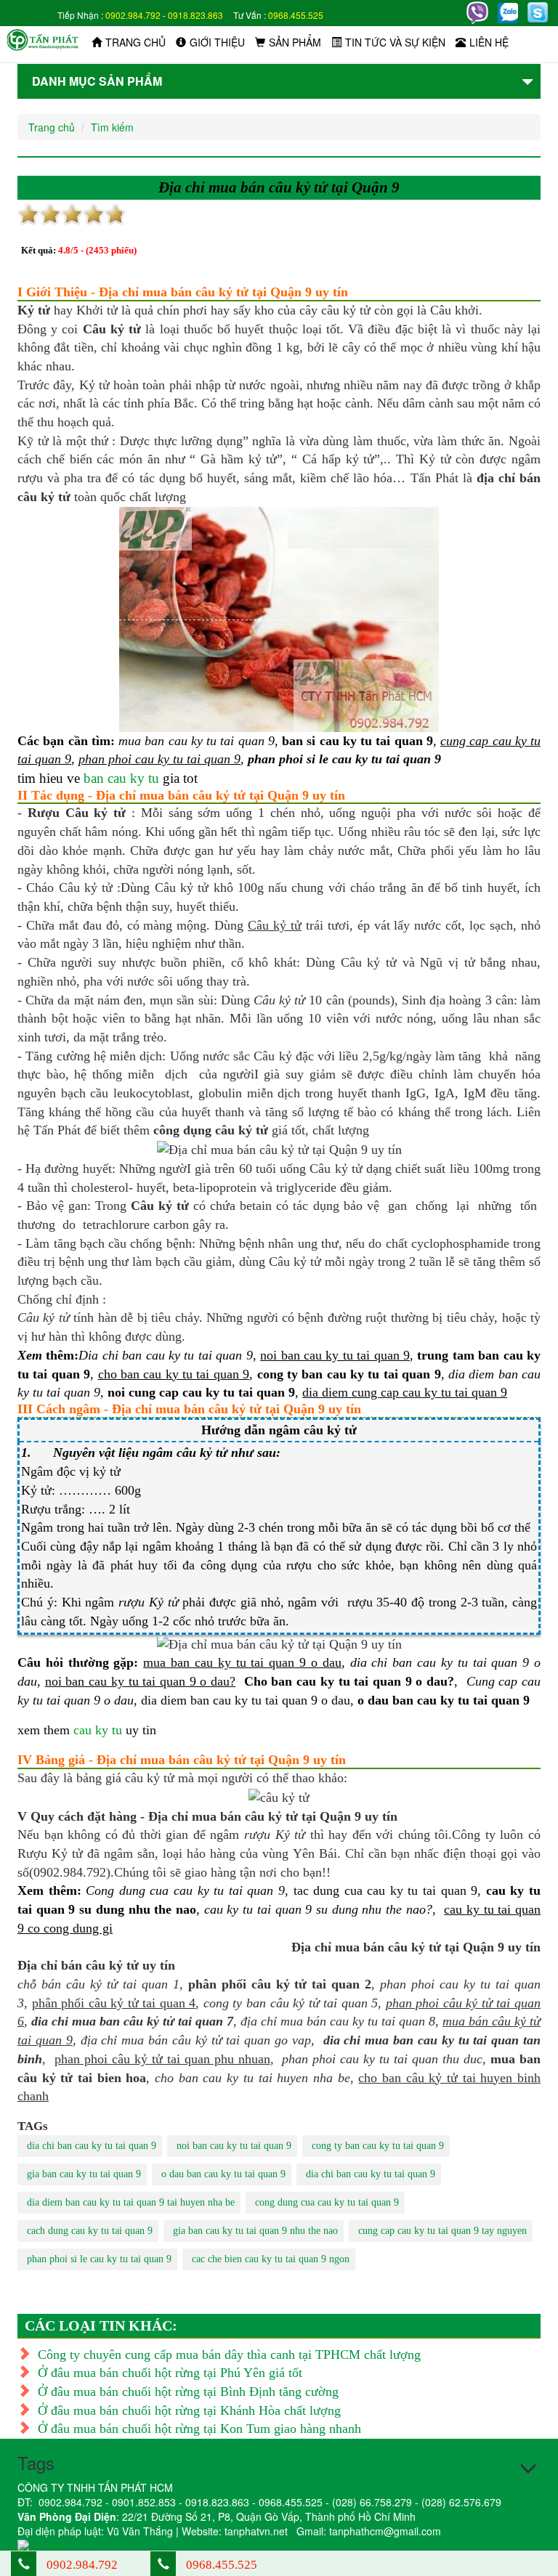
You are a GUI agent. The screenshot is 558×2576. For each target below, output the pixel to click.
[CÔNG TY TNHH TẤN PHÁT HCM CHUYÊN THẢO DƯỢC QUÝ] (43, 38)
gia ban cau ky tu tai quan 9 (84, 2174)
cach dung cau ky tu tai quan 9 (90, 2231)
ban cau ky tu (121, 778)
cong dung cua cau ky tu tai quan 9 (327, 2202)
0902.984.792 (133, 15)
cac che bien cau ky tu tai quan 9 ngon (271, 2259)
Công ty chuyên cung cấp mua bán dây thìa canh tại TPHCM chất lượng (229, 2354)
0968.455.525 (296, 15)
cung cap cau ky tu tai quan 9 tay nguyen (442, 2231)
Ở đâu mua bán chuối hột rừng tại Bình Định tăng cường (188, 2392)
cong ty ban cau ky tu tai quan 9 (378, 2146)
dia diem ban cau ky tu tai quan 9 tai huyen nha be (131, 2202)
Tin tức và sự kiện (395, 42)
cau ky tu (98, 1730)
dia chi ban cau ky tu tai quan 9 (92, 2146)
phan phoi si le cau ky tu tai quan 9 (99, 2259)
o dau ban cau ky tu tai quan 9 (223, 2174)
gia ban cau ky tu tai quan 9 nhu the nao (255, 2231)
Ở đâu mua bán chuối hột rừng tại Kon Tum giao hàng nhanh (199, 2429)
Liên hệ (489, 42)
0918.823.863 (195, 15)
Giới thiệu (217, 42)
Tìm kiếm (112, 127)
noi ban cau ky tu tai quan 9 (234, 2146)
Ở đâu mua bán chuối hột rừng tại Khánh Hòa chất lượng (189, 2410)
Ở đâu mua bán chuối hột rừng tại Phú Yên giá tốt (170, 2373)
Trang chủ (136, 42)
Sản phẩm (295, 42)
